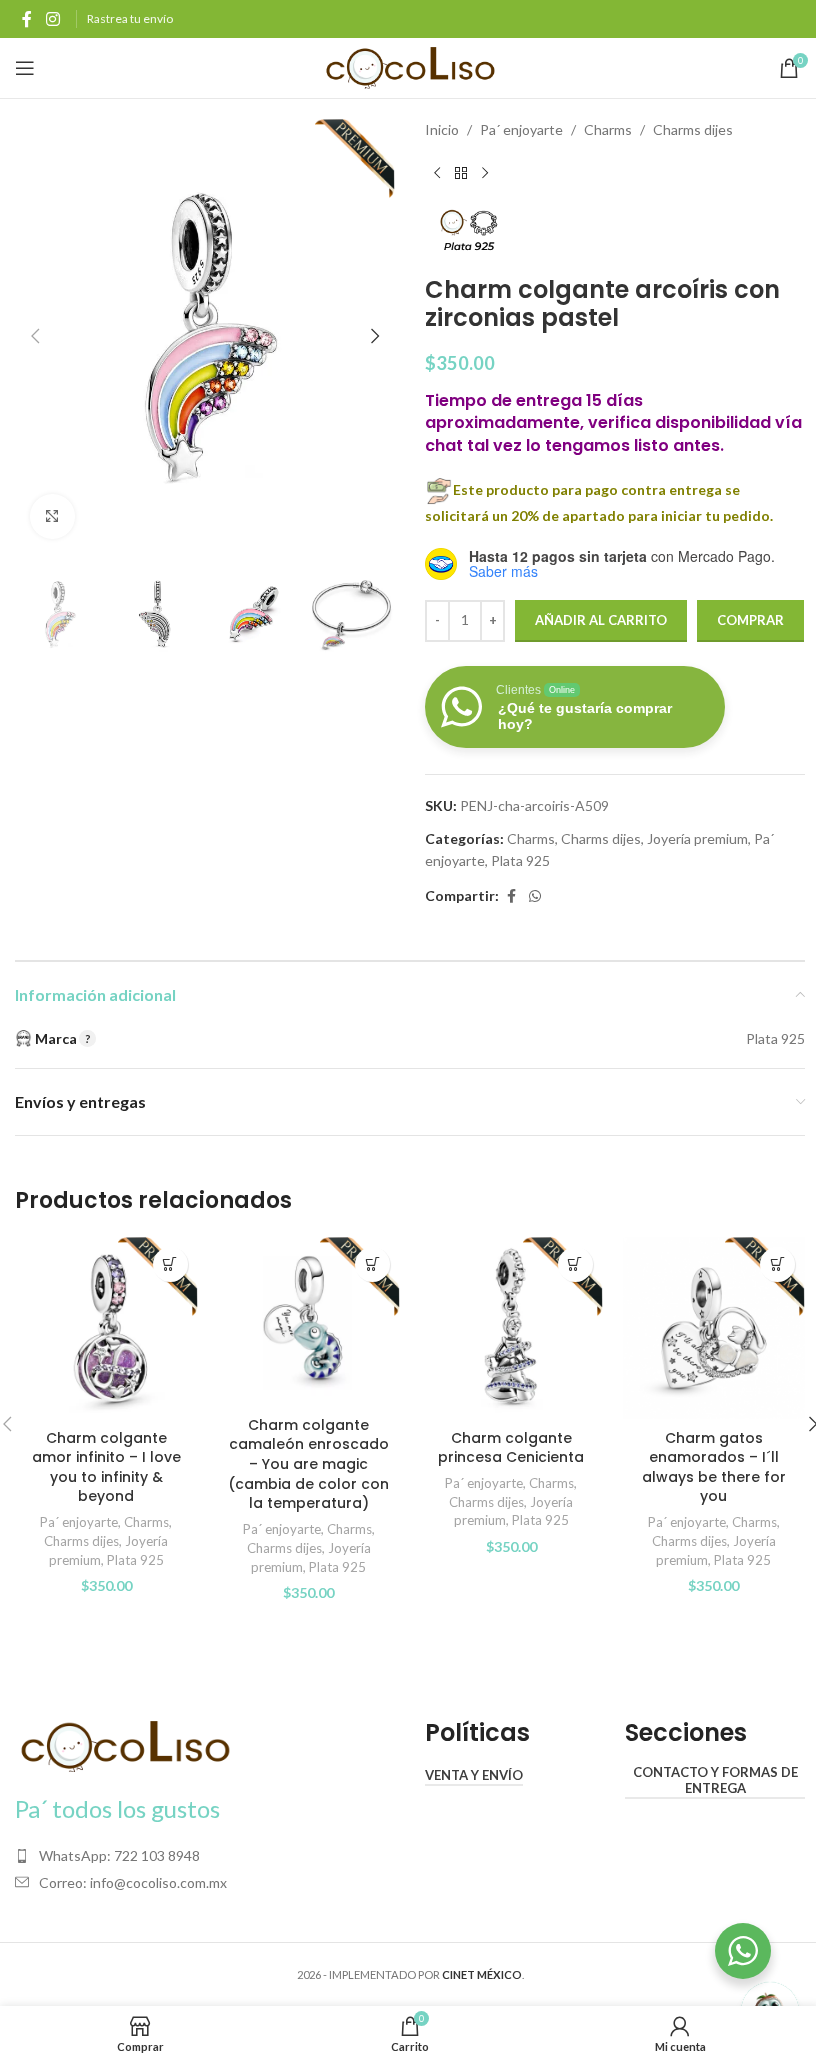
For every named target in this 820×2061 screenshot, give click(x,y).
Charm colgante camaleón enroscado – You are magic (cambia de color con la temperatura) (308, 1464)
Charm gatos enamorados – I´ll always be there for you (714, 1467)
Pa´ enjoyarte (521, 129)
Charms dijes (693, 129)
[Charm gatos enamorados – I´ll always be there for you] (714, 1328)
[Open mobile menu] (25, 68)
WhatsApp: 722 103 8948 (119, 1855)
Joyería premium (697, 838)
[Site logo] (410, 66)
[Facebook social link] (27, 19)
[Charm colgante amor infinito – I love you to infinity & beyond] (106, 1328)
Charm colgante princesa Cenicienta (511, 1448)
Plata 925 (520, 860)
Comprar (750, 620)
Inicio (442, 129)
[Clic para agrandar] (52, 516)
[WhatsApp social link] (535, 896)
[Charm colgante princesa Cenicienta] (511, 1328)
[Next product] (485, 173)
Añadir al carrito (601, 620)
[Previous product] (437, 173)
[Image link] (125, 1745)
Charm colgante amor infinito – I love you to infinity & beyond (106, 1467)
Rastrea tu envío (130, 18)
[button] (35, 336)
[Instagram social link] (52, 19)
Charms (608, 129)
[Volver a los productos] (461, 173)
